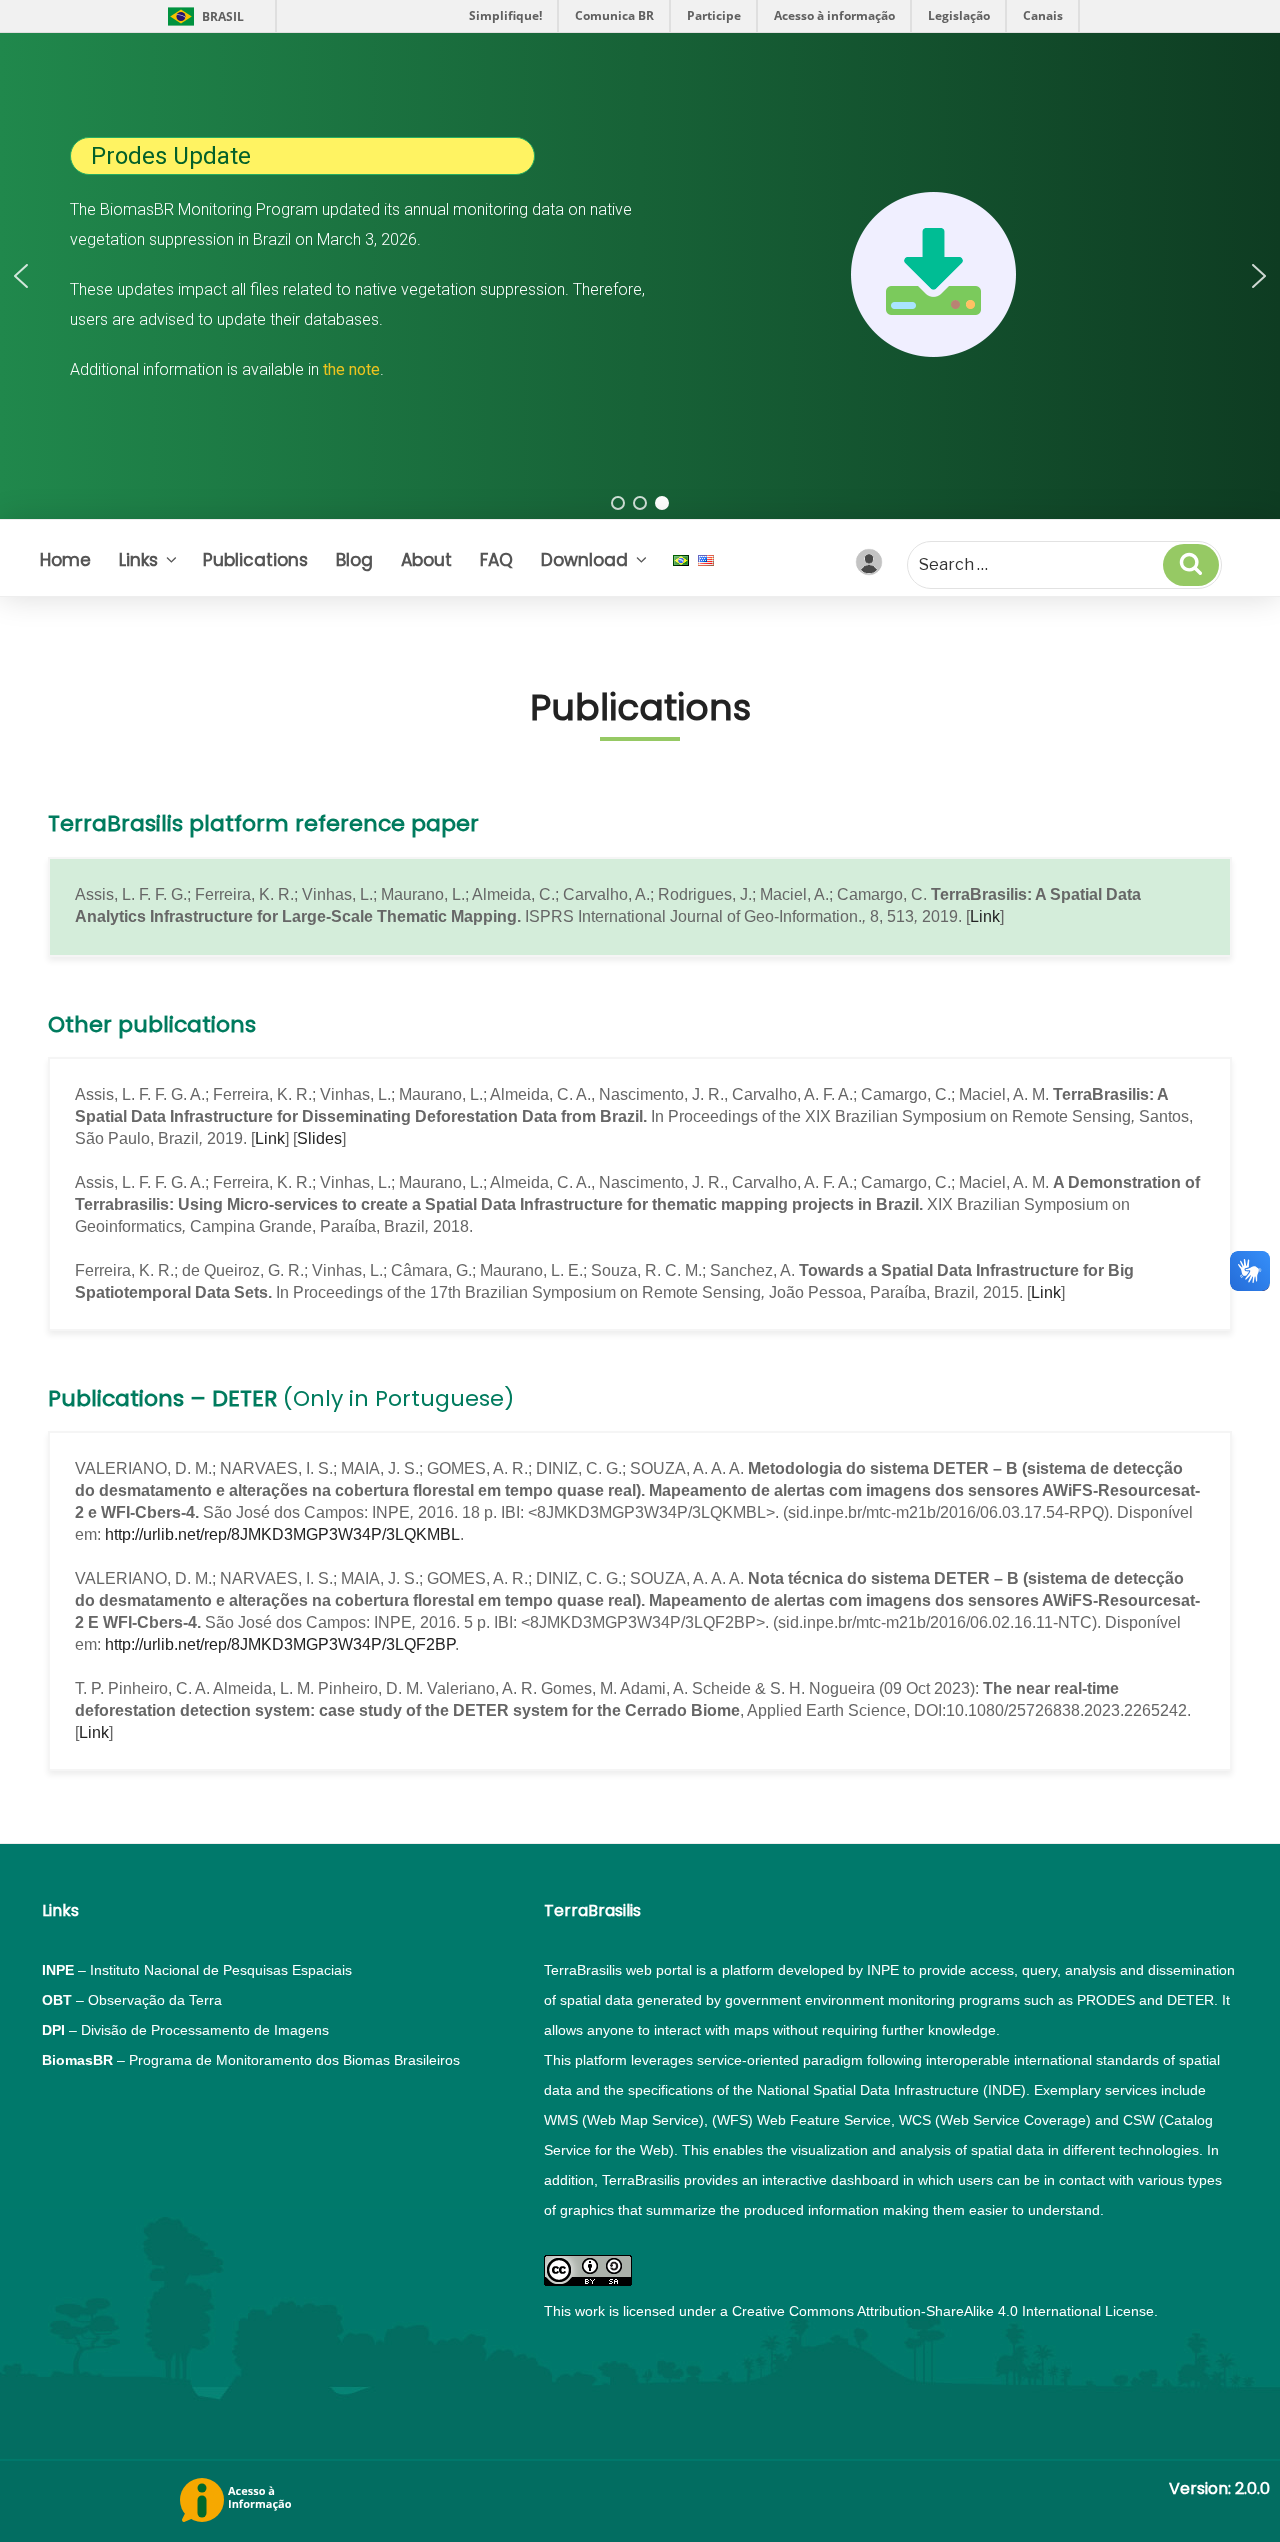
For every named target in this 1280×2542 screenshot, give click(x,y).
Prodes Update (171, 156)
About (426, 560)
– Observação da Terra (132, 2000)
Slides (319, 1138)
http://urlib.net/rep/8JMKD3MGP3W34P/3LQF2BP (280, 1644)
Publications (255, 560)
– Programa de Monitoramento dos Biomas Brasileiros (251, 2060)
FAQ (496, 560)
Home (65, 560)
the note (351, 369)
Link (985, 916)
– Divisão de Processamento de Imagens (185, 2030)
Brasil (223, 16)
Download (584, 560)
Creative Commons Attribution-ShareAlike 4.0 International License (943, 2311)
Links (138, 560)
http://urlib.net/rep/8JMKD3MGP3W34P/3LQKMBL (282, 1534)
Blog (354, 560)
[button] (21, 276)
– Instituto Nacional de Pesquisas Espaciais (197, 1970)
